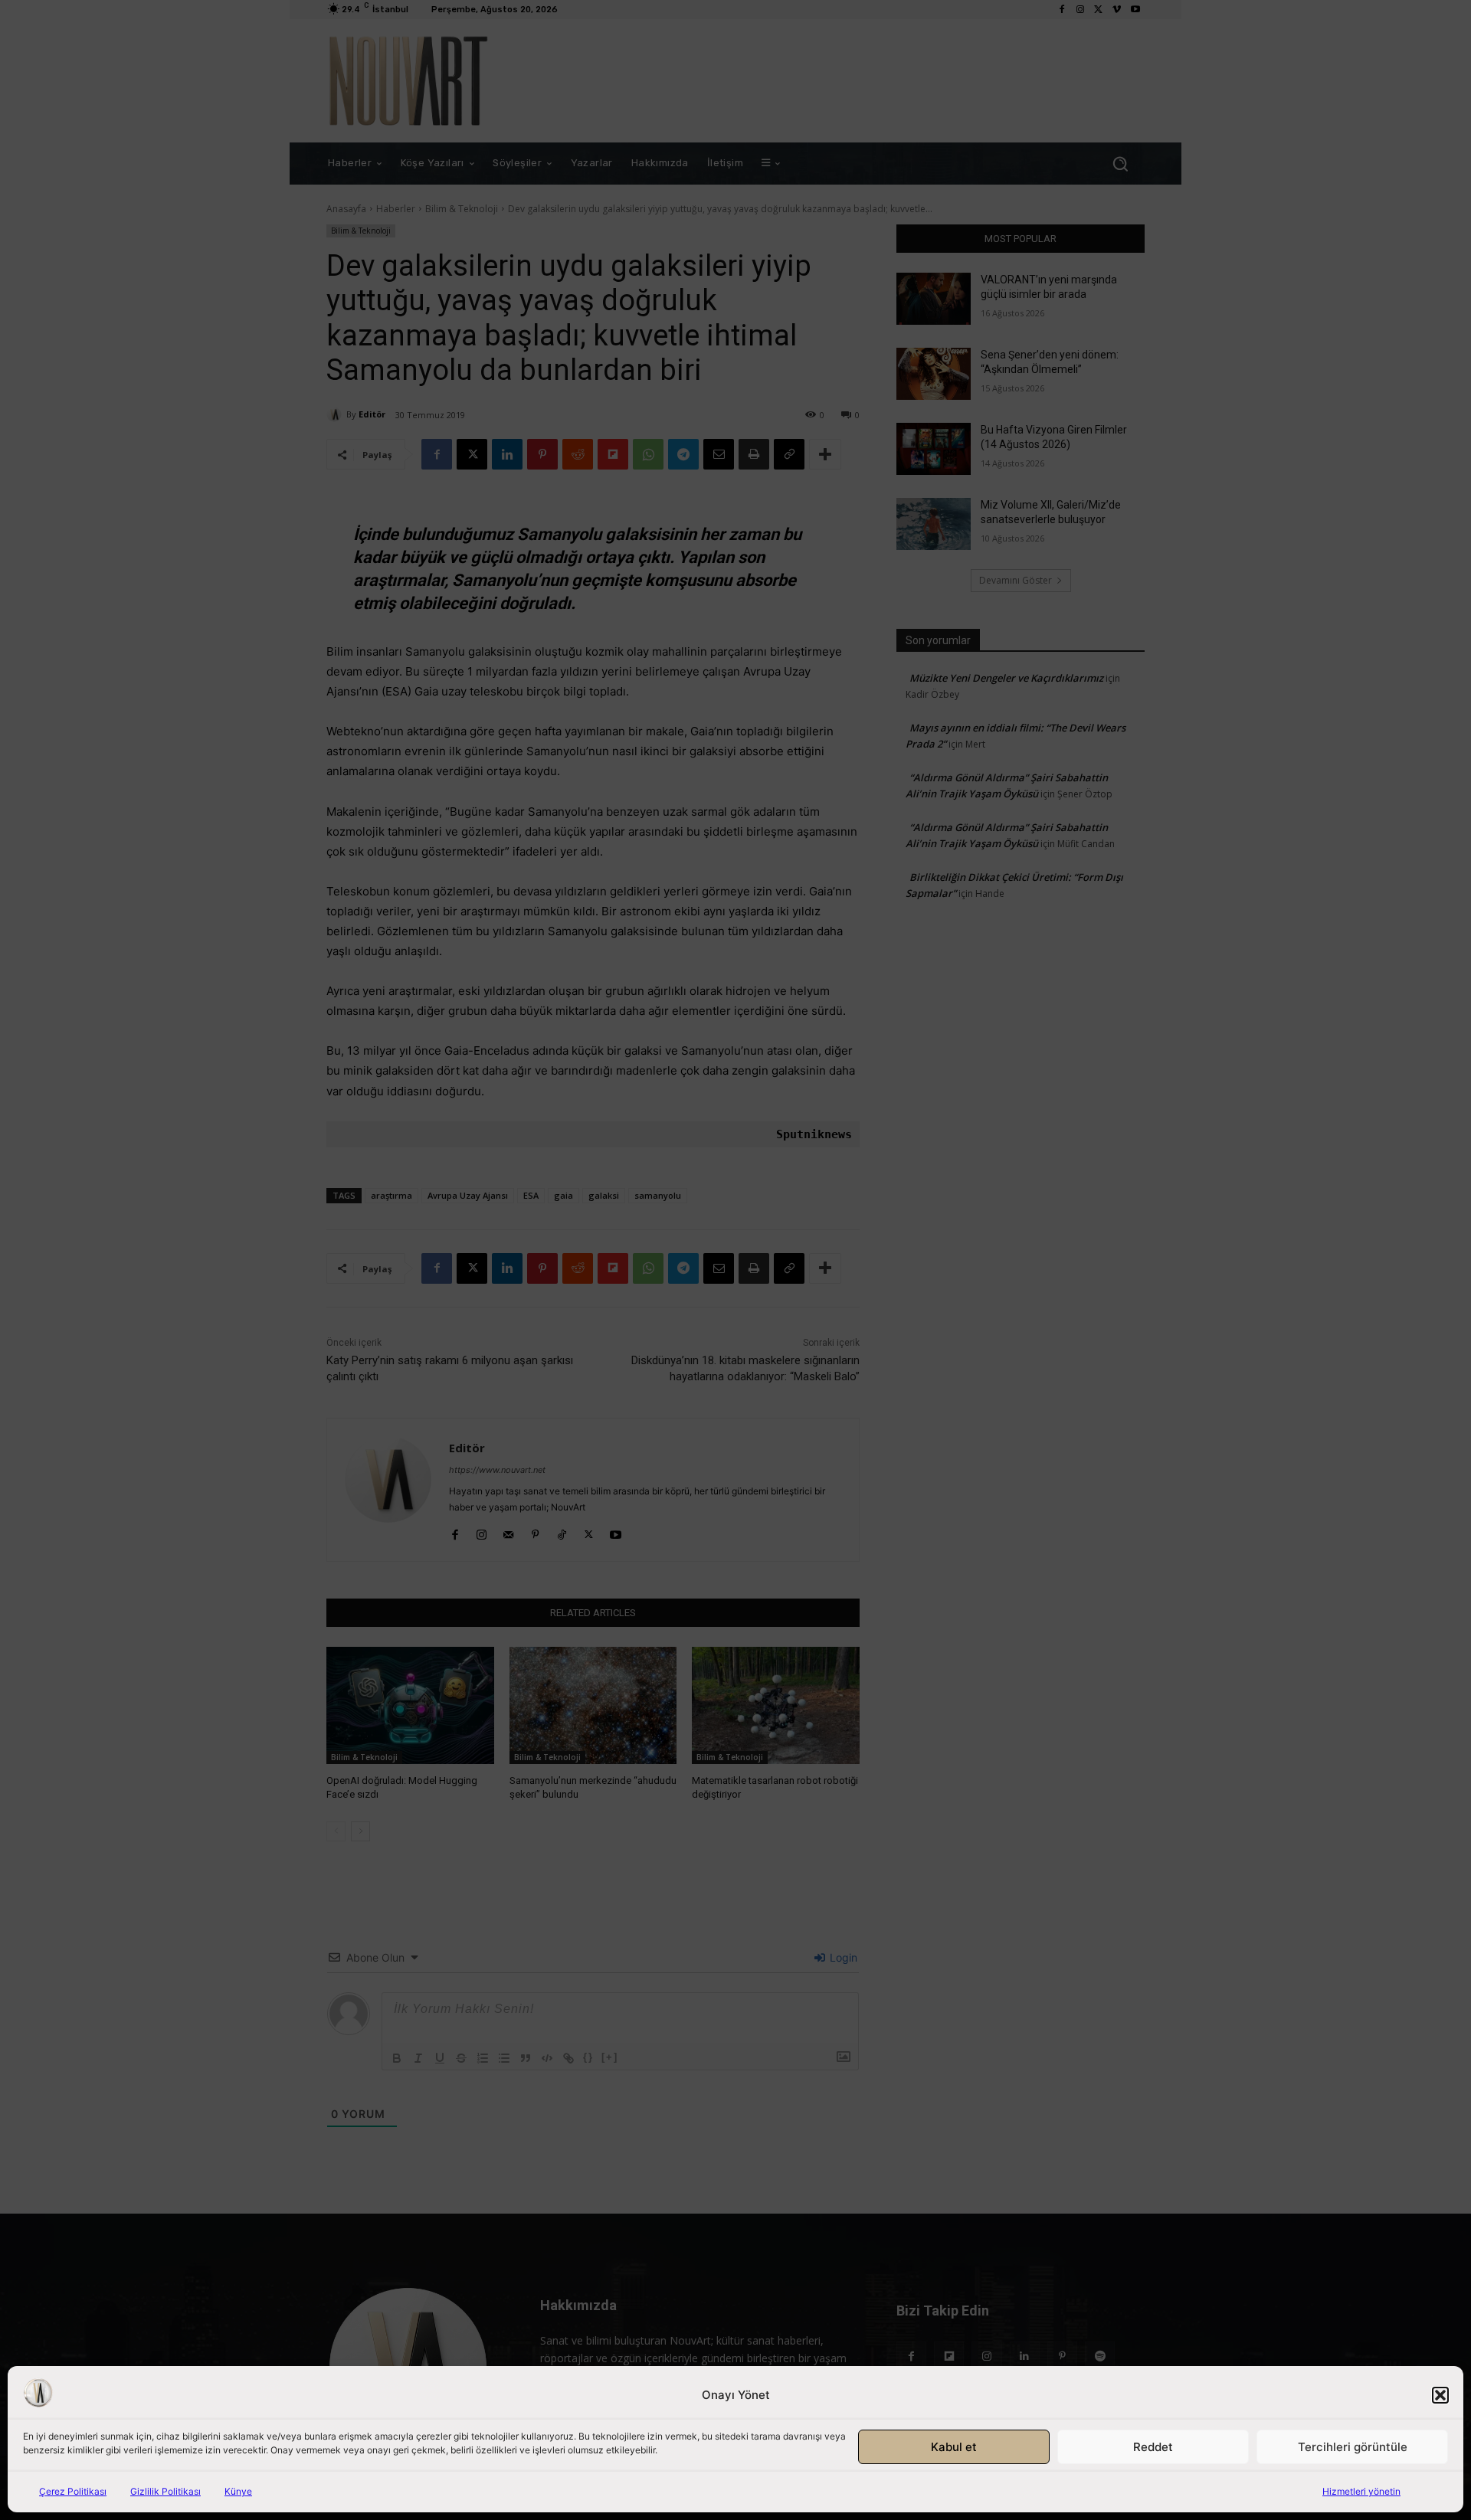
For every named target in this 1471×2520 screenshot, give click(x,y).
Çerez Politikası (73, 2491)
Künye (238, 2491)
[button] (1440, 2395)
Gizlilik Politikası (165, 2491)
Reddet (1153, 2447)
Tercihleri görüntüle (1353, 2447)
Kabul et (954, 2447)
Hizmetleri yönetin (1361, 2491)
